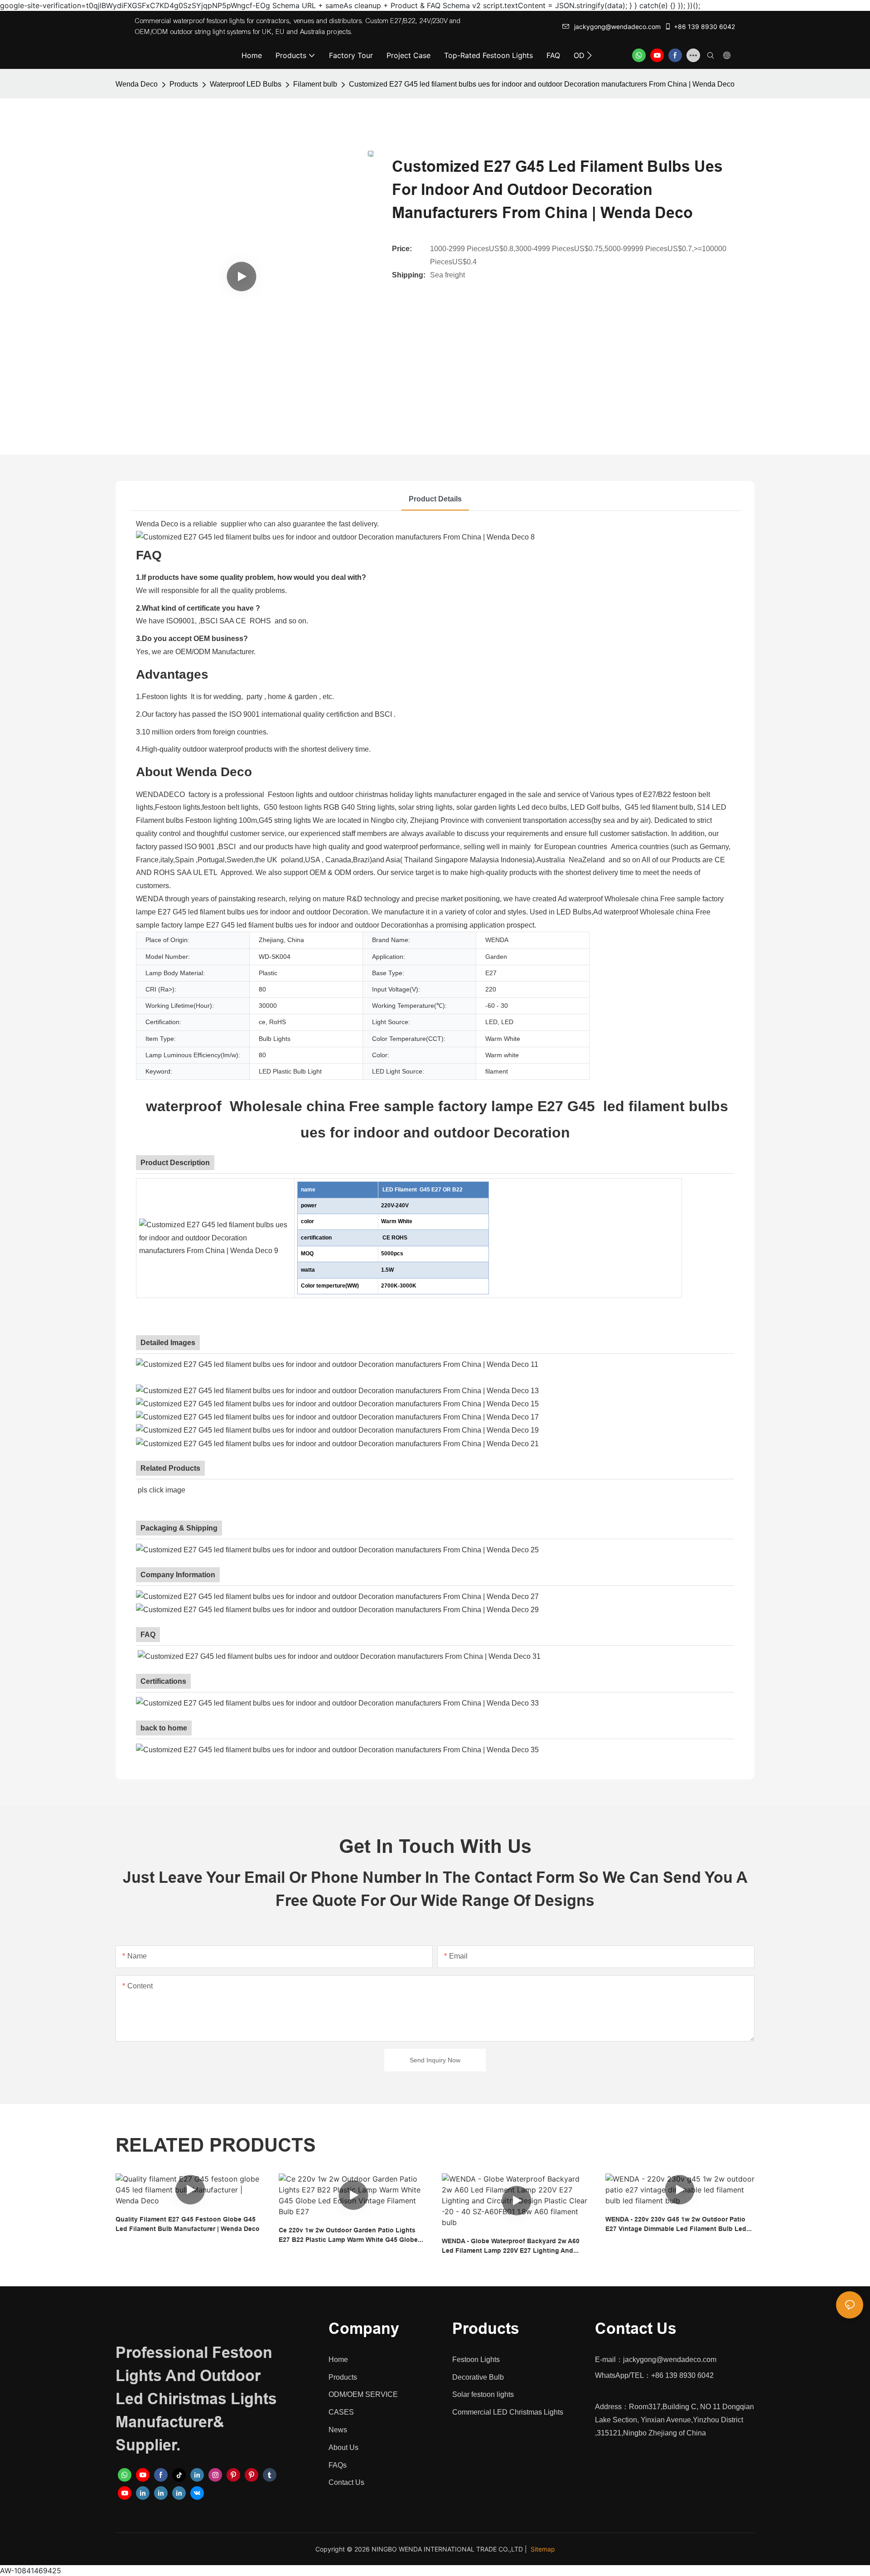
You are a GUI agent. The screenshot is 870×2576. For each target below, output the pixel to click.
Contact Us (346, 2482)
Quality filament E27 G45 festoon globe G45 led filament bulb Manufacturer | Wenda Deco (188, 2224)
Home (338, 2360)
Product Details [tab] (435, 499)
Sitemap (543, 2549)
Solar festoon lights (483, 2394)
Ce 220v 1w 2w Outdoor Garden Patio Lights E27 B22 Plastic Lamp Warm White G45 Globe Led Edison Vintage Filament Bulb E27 (348, 2236)
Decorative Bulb (478, 2377)
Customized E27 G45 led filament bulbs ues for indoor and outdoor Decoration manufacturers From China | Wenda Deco (542, 84)
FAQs (338, 2465)
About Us (343, 2447)
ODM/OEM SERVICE (363, 2394)
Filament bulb (315, 84)
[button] (589, 55)
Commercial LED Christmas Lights (508, 2412)
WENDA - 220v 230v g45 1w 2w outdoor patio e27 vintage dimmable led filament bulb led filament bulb (676, 2225)
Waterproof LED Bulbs (246, 84)
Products (184, 84)
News (338, 2430)
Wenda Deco (137, 84)
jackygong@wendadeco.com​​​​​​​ (617, 27)
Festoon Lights (476, 2360)
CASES (341, 2412)
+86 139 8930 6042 (704, 27)
